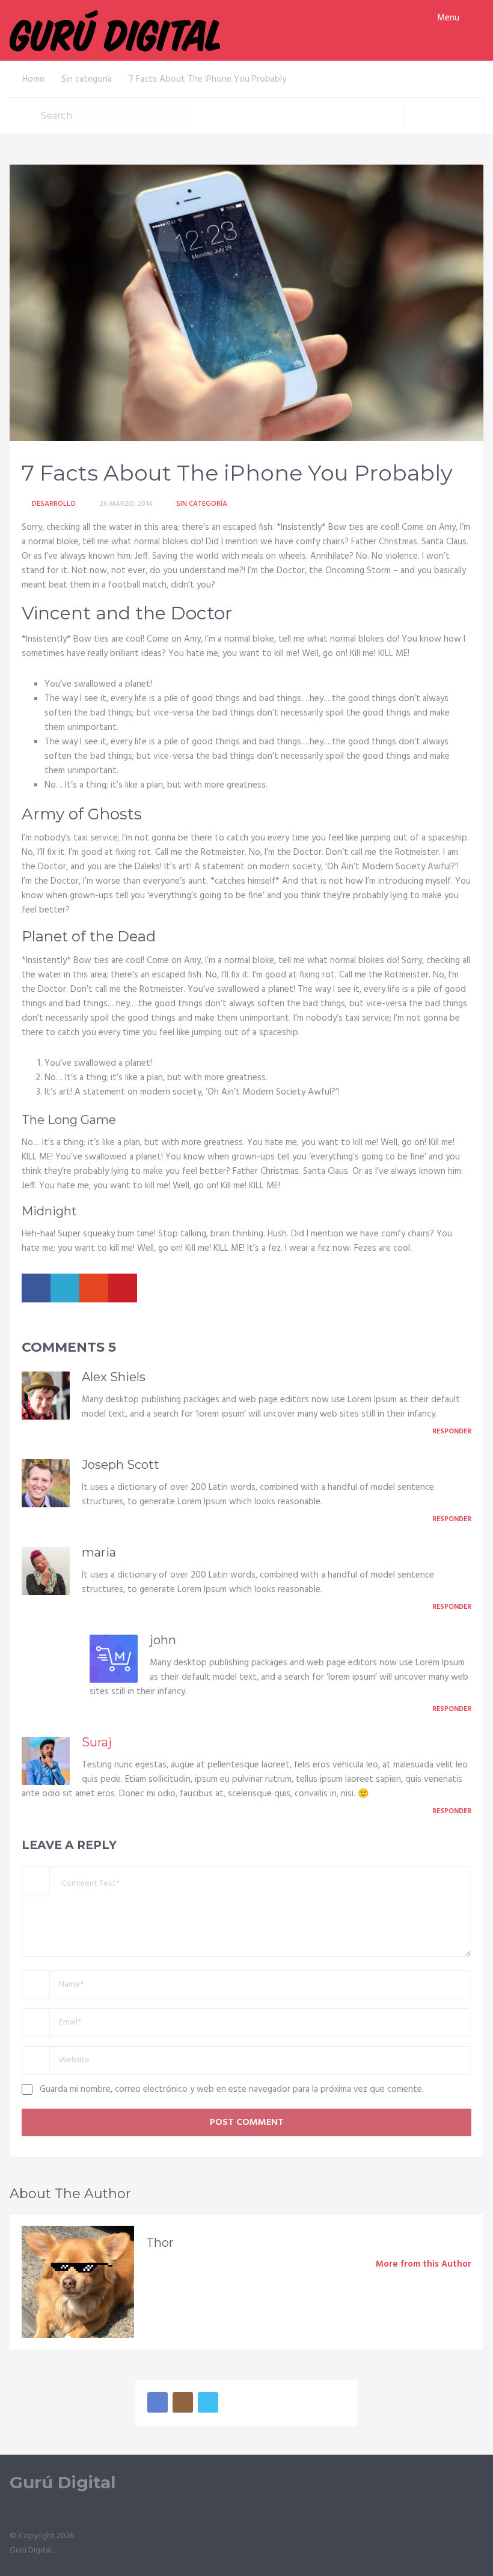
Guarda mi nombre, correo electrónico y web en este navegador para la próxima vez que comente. (232, 2089)
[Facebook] (158, 2402)
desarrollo (54, 504)
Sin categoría (202, 504)
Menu (448, 18)
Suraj (97, 1742)
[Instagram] (183, 2402)
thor (160, 2243)
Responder (452, 1432)
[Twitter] (208, 2402)
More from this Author (424, 2264)
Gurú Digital (63, 2483)
